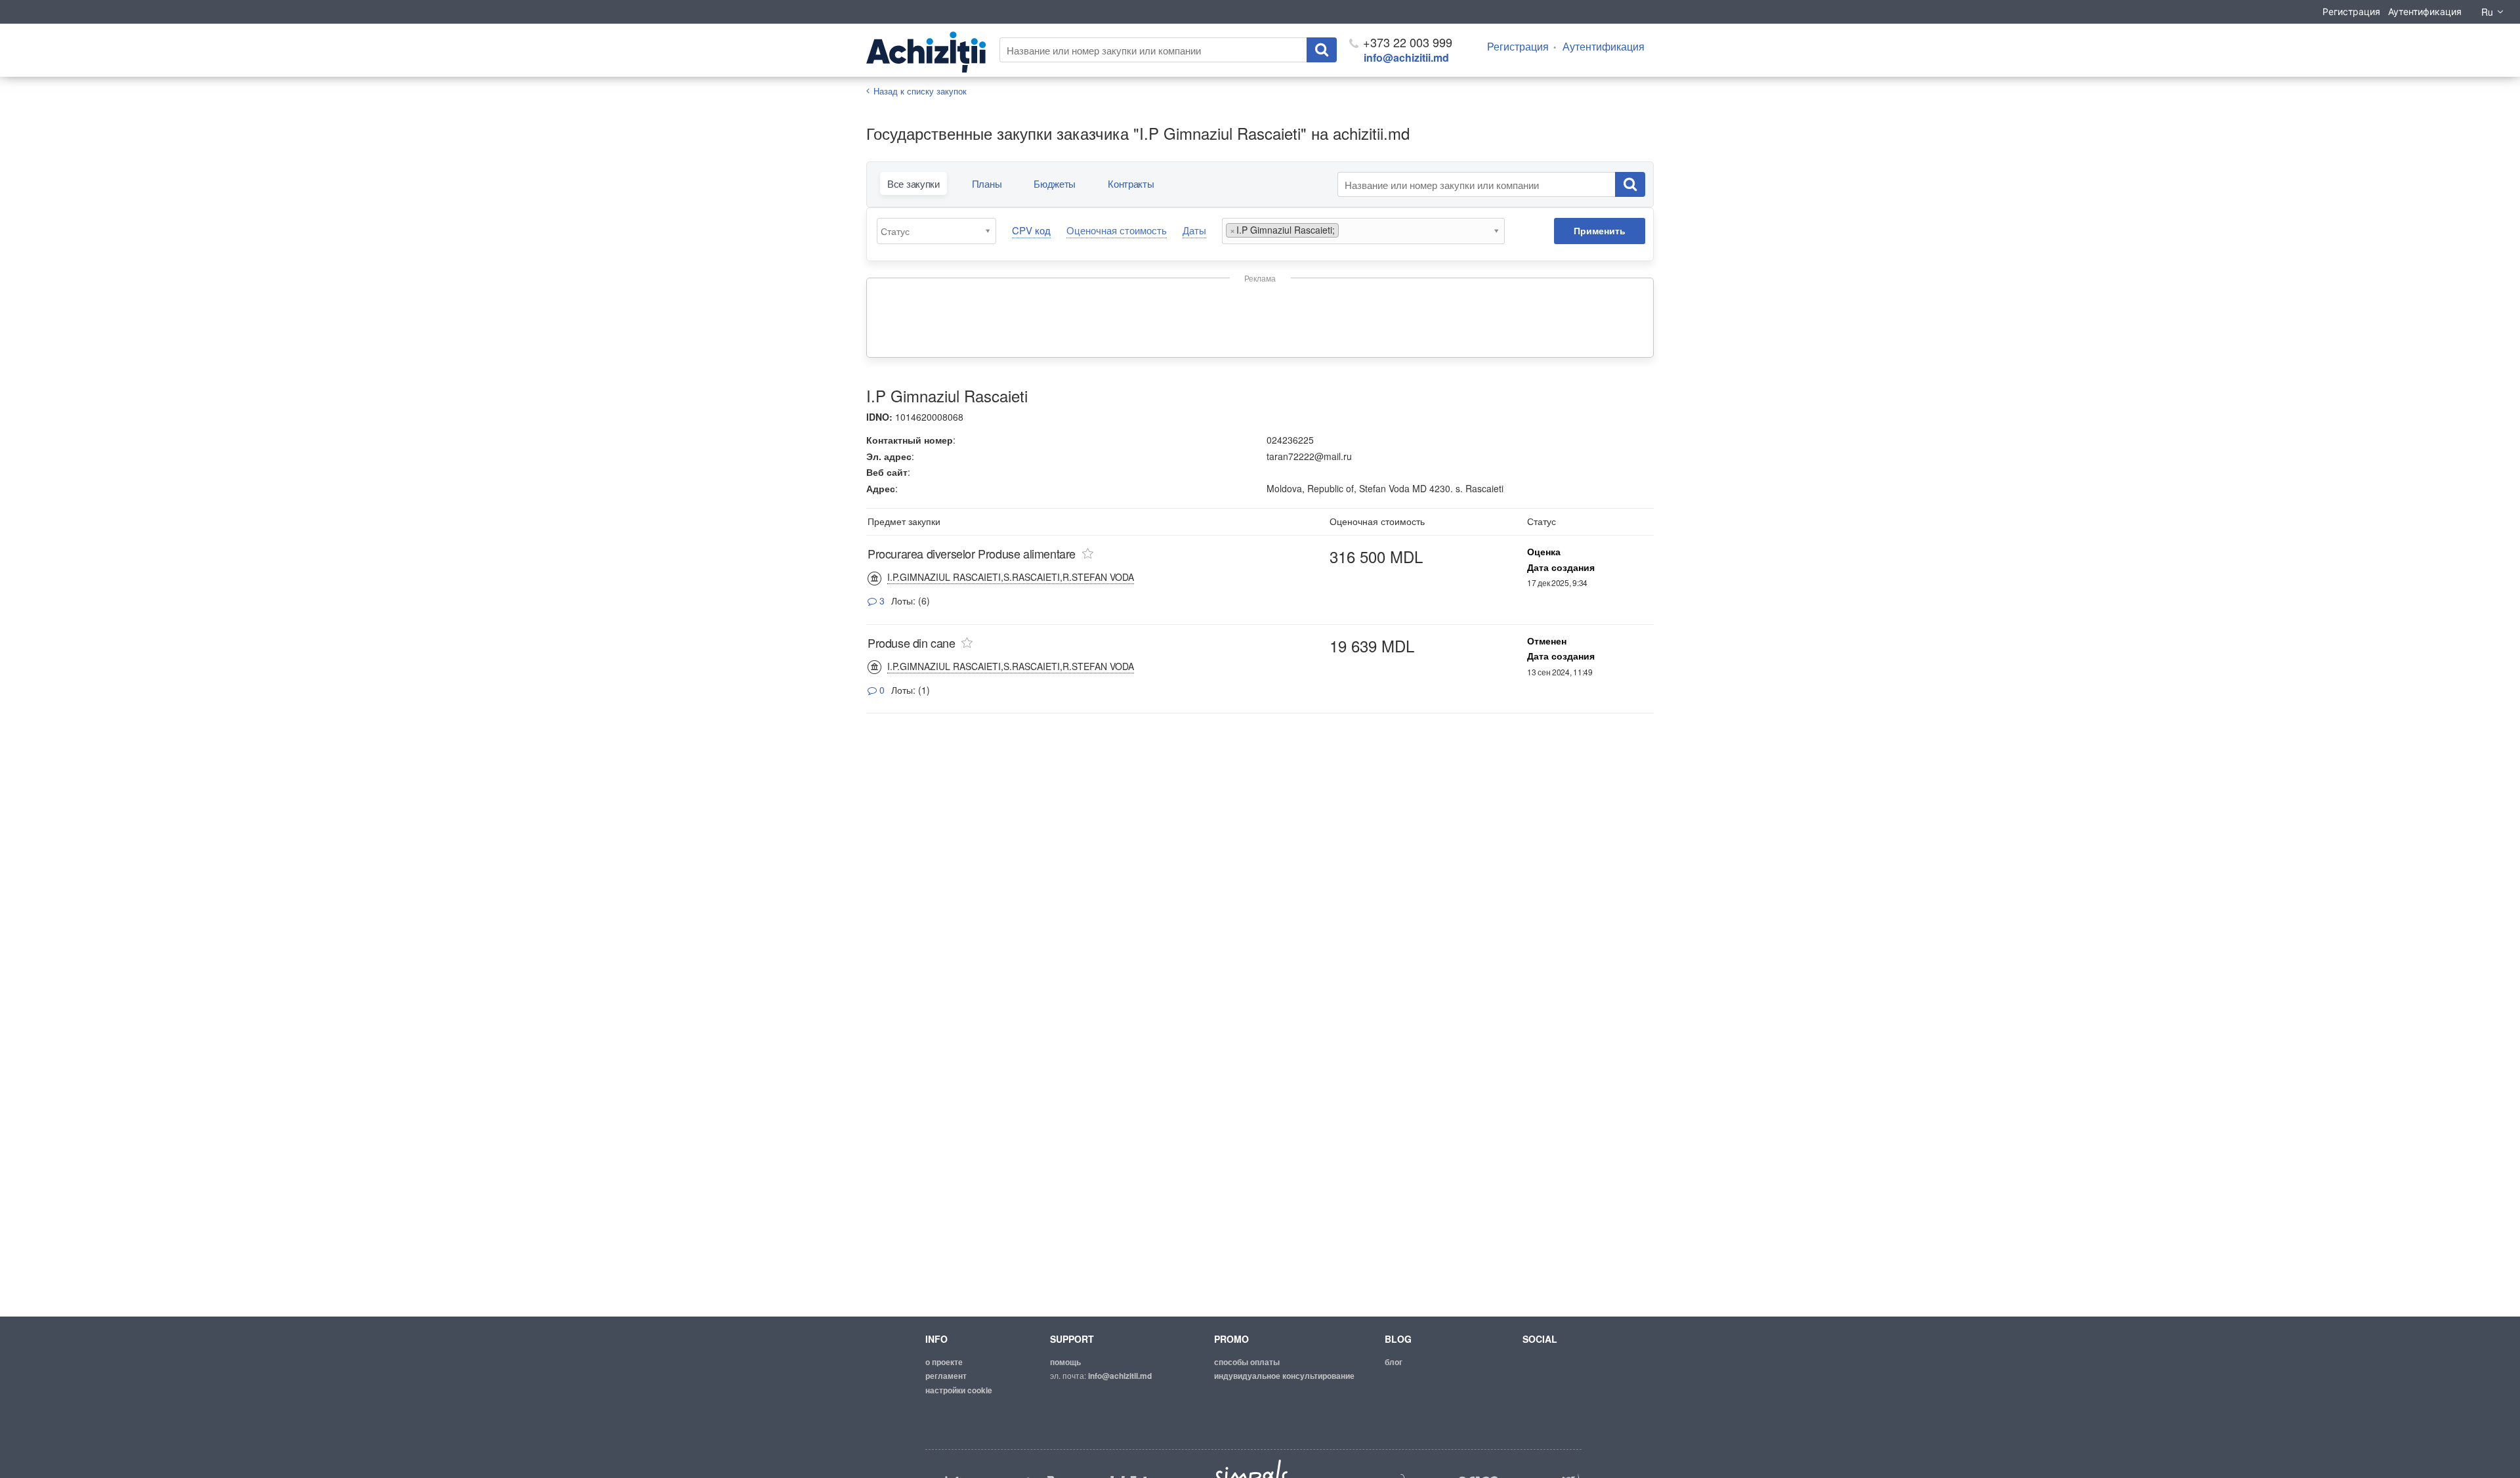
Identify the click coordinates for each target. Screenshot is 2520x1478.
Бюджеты (1055, 183)
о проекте (944, 1362)
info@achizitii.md (1406, 57)
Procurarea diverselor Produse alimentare (972, 553)
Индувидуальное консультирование (1284, 1376)
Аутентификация (2425, 11)
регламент (946, 1376)
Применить (1600, 230)
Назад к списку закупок (920, 91)
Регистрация (2351, 11)
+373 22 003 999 (1406, 42)
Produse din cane (912, 643)
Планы (987, 183)
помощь (1065, 1362)
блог (1394, 1362)
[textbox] (940, 231)
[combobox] (936, 231)
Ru (2487, 12)
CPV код (1031, 230)
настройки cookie (959, 1390)
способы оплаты (1247, 1362)
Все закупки (913, 183)
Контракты (1131, 183)
